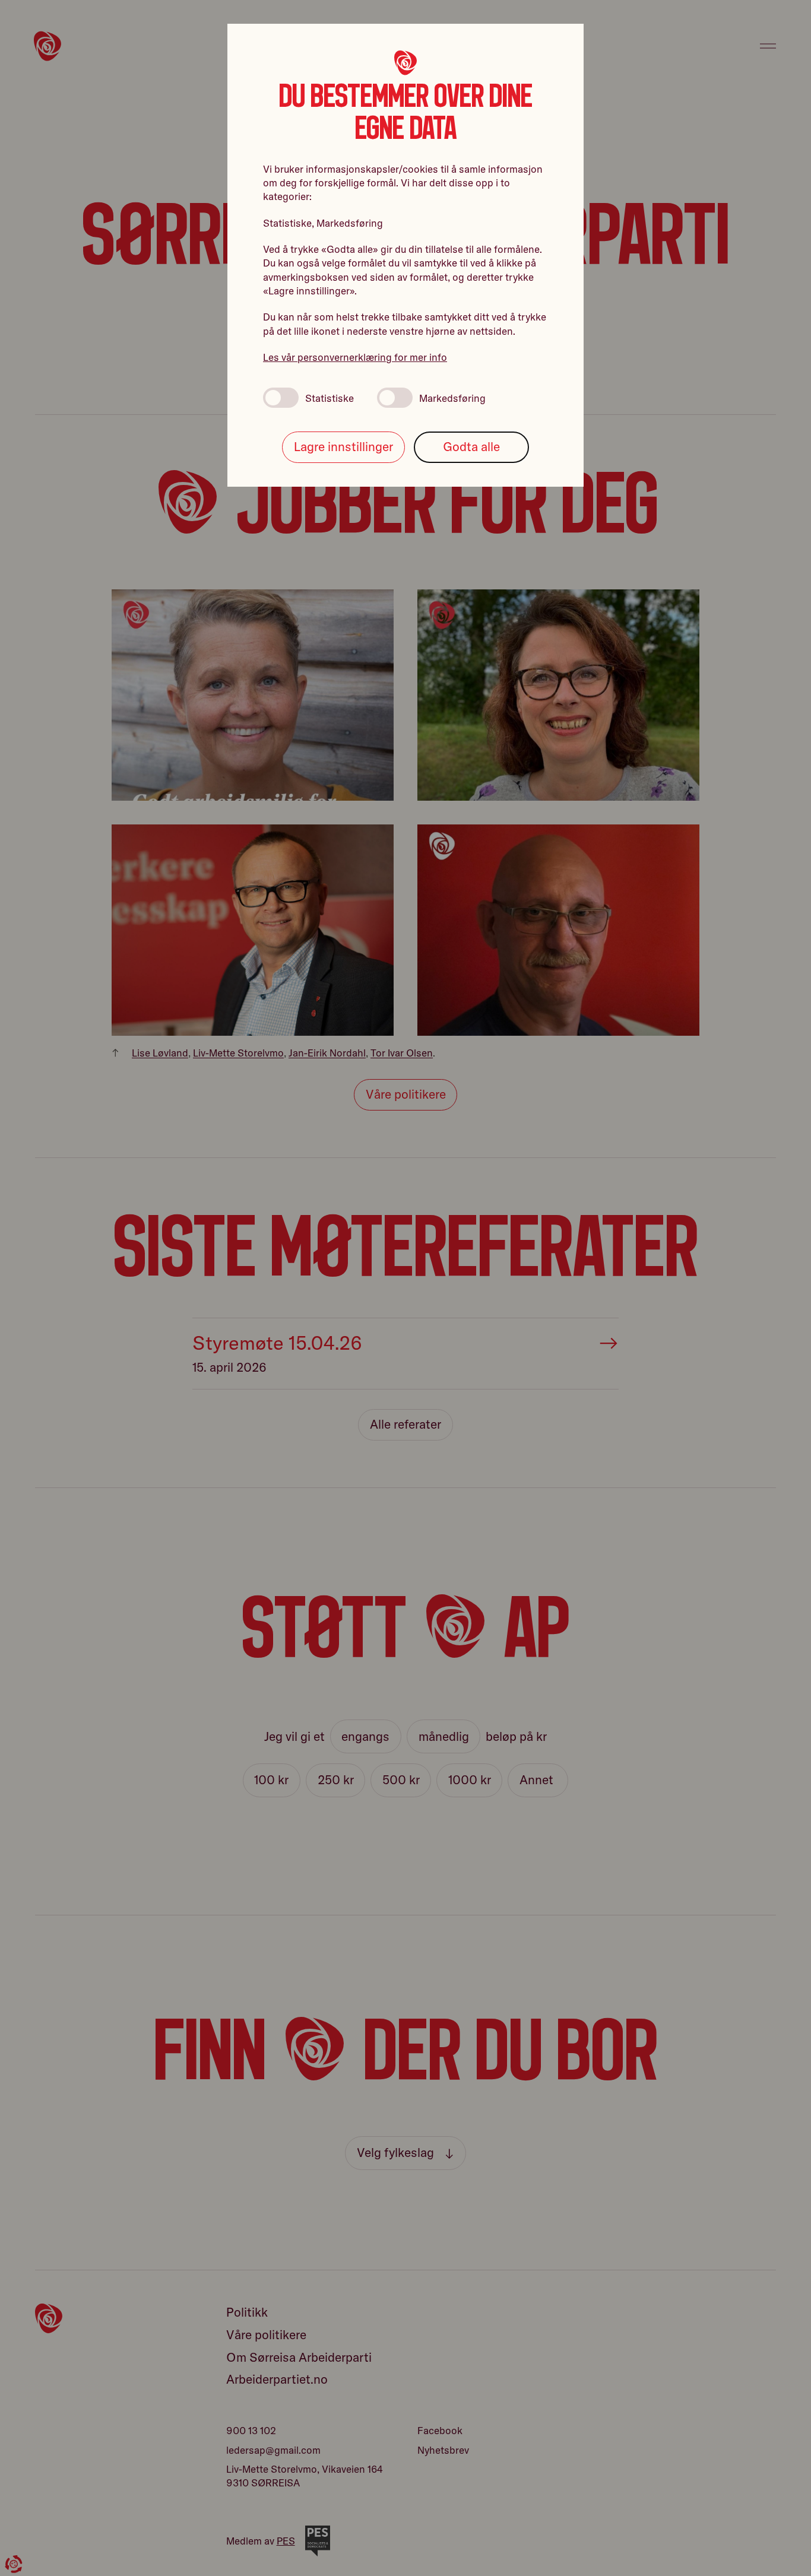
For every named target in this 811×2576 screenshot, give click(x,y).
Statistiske (330, 398)
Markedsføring (452, 398)
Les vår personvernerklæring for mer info (355, 357)
